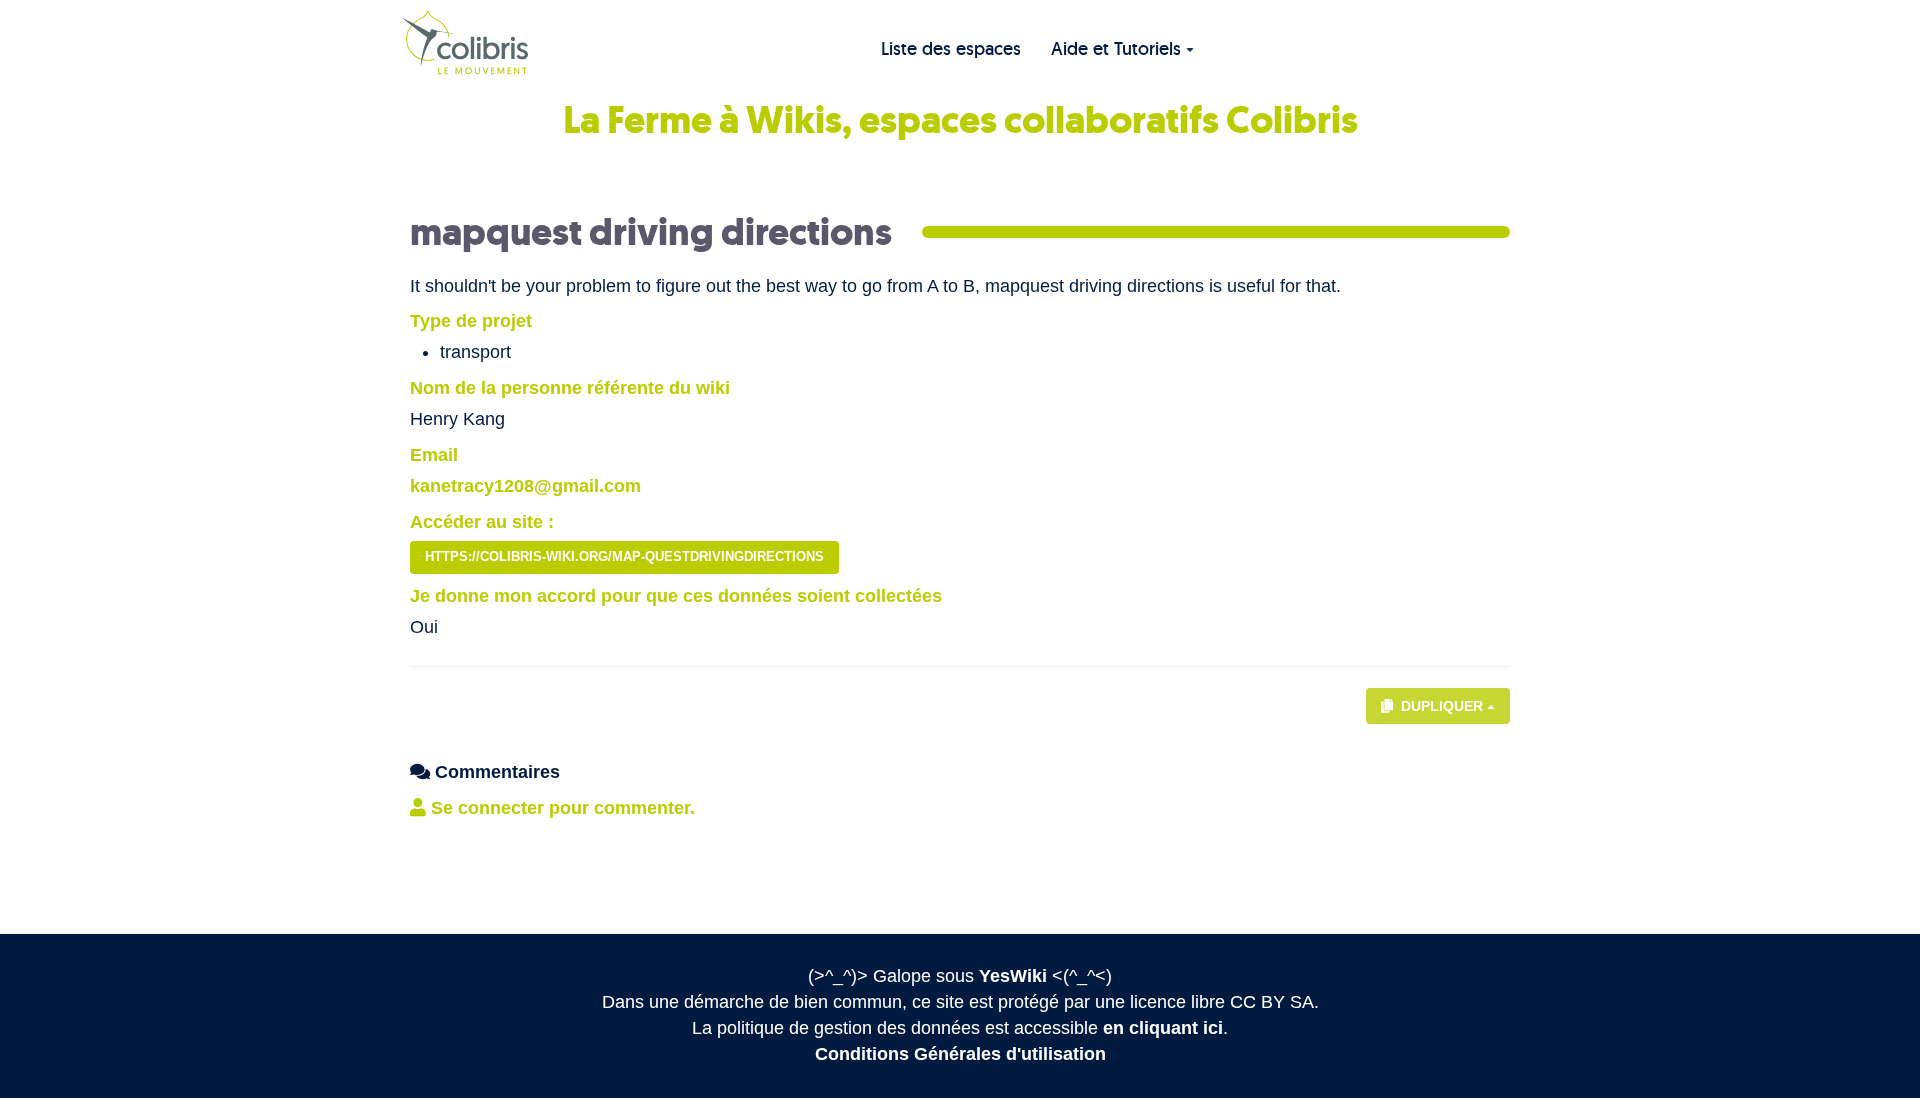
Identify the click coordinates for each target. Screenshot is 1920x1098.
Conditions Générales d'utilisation (960, 1054)
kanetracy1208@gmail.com (525, 486)
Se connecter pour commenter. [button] (560, 808)
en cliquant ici (1163, 1028)
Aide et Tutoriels (1116, 48)
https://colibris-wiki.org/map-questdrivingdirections (624, 556)
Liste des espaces (951, 48)
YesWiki (1013, 976)
